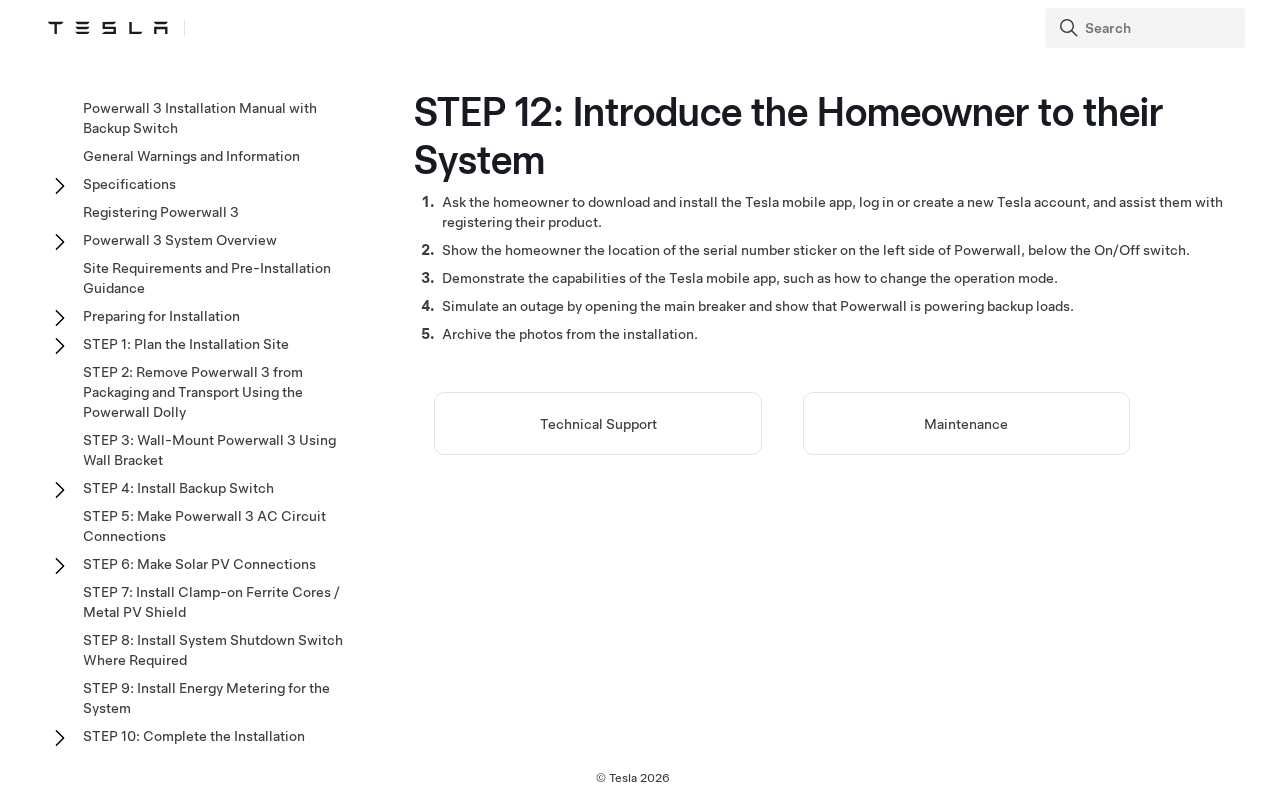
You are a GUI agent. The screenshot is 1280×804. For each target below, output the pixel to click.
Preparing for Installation (161, 316)
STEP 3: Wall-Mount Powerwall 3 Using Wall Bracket (209, 450)
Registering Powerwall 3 (161, 212)
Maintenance (966, 424)
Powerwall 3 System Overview (180, 240)
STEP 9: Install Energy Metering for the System (206, 698)
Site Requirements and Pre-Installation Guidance (207, 278)
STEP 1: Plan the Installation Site (186, 344)
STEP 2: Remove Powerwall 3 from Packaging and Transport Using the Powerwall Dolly (193, 392)
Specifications (129, 184)
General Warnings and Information (191, 156)
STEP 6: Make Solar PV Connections (199, 564)
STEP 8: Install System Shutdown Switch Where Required (213, 650)
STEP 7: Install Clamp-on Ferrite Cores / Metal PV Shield (211, 602)
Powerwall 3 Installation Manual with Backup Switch (200, 118)
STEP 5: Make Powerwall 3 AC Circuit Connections (204, 526)
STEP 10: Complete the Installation (194, 736)
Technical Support (598, 424)
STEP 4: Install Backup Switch (178, 488)
